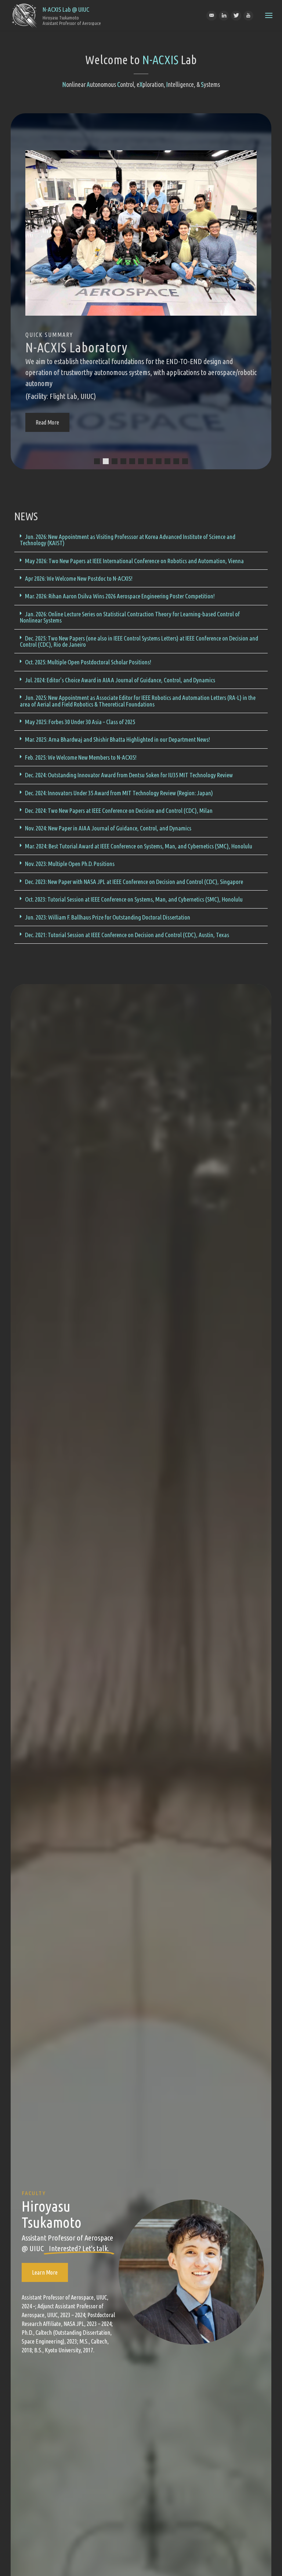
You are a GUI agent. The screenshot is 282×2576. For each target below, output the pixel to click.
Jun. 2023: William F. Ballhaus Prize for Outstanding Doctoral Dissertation (108, 917)
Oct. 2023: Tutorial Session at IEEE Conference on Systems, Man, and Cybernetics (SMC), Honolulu (134, 899)
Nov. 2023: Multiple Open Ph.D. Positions (70, 864)
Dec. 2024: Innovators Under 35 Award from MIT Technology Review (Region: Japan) (119, 793)
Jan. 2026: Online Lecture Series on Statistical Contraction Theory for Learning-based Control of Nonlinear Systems (130, 617)
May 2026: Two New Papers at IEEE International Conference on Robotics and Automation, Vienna (134, 561)
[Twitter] (236, 16)
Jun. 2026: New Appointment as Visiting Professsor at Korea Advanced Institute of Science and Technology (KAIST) (128, 540)
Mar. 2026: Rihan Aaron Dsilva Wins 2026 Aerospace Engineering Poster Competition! (120, 596)
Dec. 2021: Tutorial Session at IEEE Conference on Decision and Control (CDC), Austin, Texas (127, 935)
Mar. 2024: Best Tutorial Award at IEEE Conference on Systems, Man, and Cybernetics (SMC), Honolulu (139, 846)
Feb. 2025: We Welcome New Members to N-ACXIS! (81, 757)
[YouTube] (249, 16)
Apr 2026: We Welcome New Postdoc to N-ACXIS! (79, 578)
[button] (97, 461)
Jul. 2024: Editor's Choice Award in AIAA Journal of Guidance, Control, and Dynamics (120, 680)
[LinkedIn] (224, 16)
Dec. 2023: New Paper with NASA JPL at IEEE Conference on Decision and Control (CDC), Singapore (134, 882)
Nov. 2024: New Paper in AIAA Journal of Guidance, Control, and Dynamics (108, 828)
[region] (141, 291)
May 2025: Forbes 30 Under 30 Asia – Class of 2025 (80, 722)
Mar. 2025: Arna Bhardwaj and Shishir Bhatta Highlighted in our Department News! (117, 739)
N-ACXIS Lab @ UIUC (66, 9)
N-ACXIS (160, 60)
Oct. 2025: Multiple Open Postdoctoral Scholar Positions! (88, 662)
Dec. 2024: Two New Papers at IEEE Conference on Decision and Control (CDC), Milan (119, 810)
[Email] (211, 16)
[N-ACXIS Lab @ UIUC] (24, 15)
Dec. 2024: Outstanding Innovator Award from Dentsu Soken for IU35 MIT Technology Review (129, 775)
